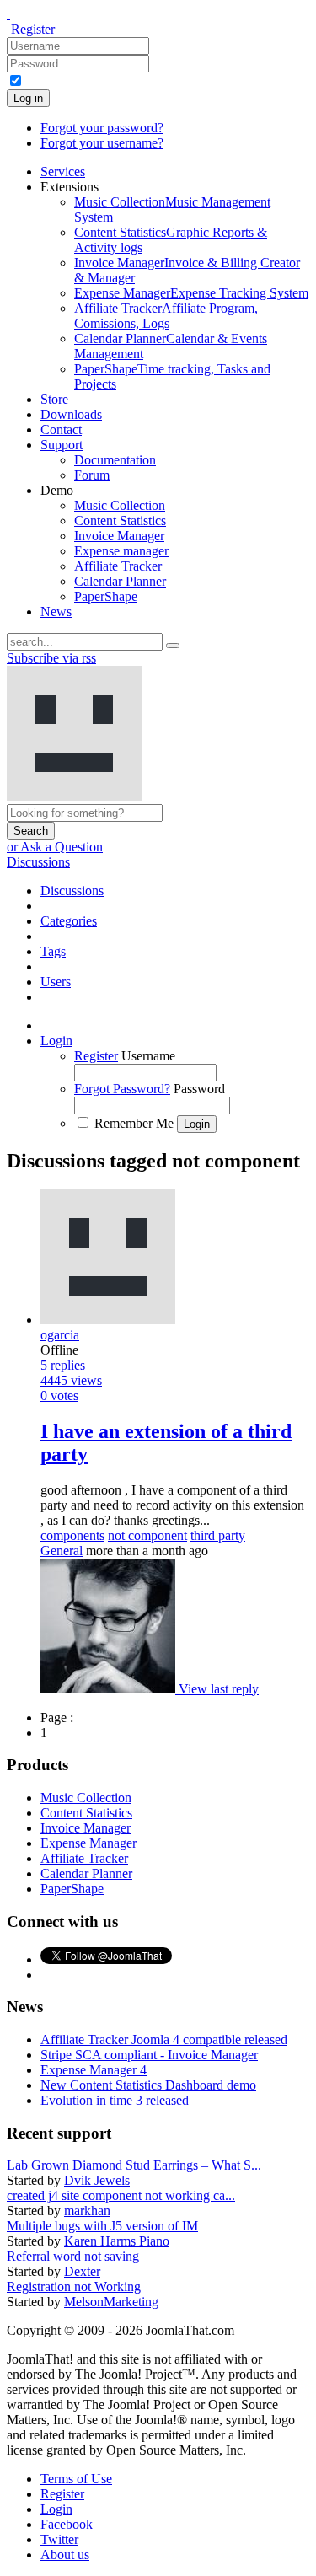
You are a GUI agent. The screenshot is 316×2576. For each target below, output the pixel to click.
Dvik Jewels (97, 2180)
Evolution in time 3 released (115, 2100)
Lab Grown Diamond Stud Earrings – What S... (134, 2165)
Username (148, 1056)
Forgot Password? (122, 1089)
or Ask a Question (55, 847)
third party (218, 1535)
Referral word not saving (73, 2256)
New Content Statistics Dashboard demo (148, 2085)
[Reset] (173, 646)
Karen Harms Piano (117, 2241)
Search (31, 831)
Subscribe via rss (51, 658)
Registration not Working (74, 2286)
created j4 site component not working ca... (121, 2195)
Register (33, 29)
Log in (28, 98)
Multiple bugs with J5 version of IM (102, 2226)
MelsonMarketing (111, 2302)
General (62, 1551)
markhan (87, 2211)
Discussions (38, 862)
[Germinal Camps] (110, 1689)
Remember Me (134, 1123)
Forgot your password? (102, 128)
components (72, 1535)
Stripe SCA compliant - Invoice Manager (149, 2055)
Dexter (82, 2271)
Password (199, 1089)
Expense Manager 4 (94, 2070)
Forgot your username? (102, 143)
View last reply (219, 1689)
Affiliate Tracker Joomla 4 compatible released (164, 2039)
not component (147, 1535)
